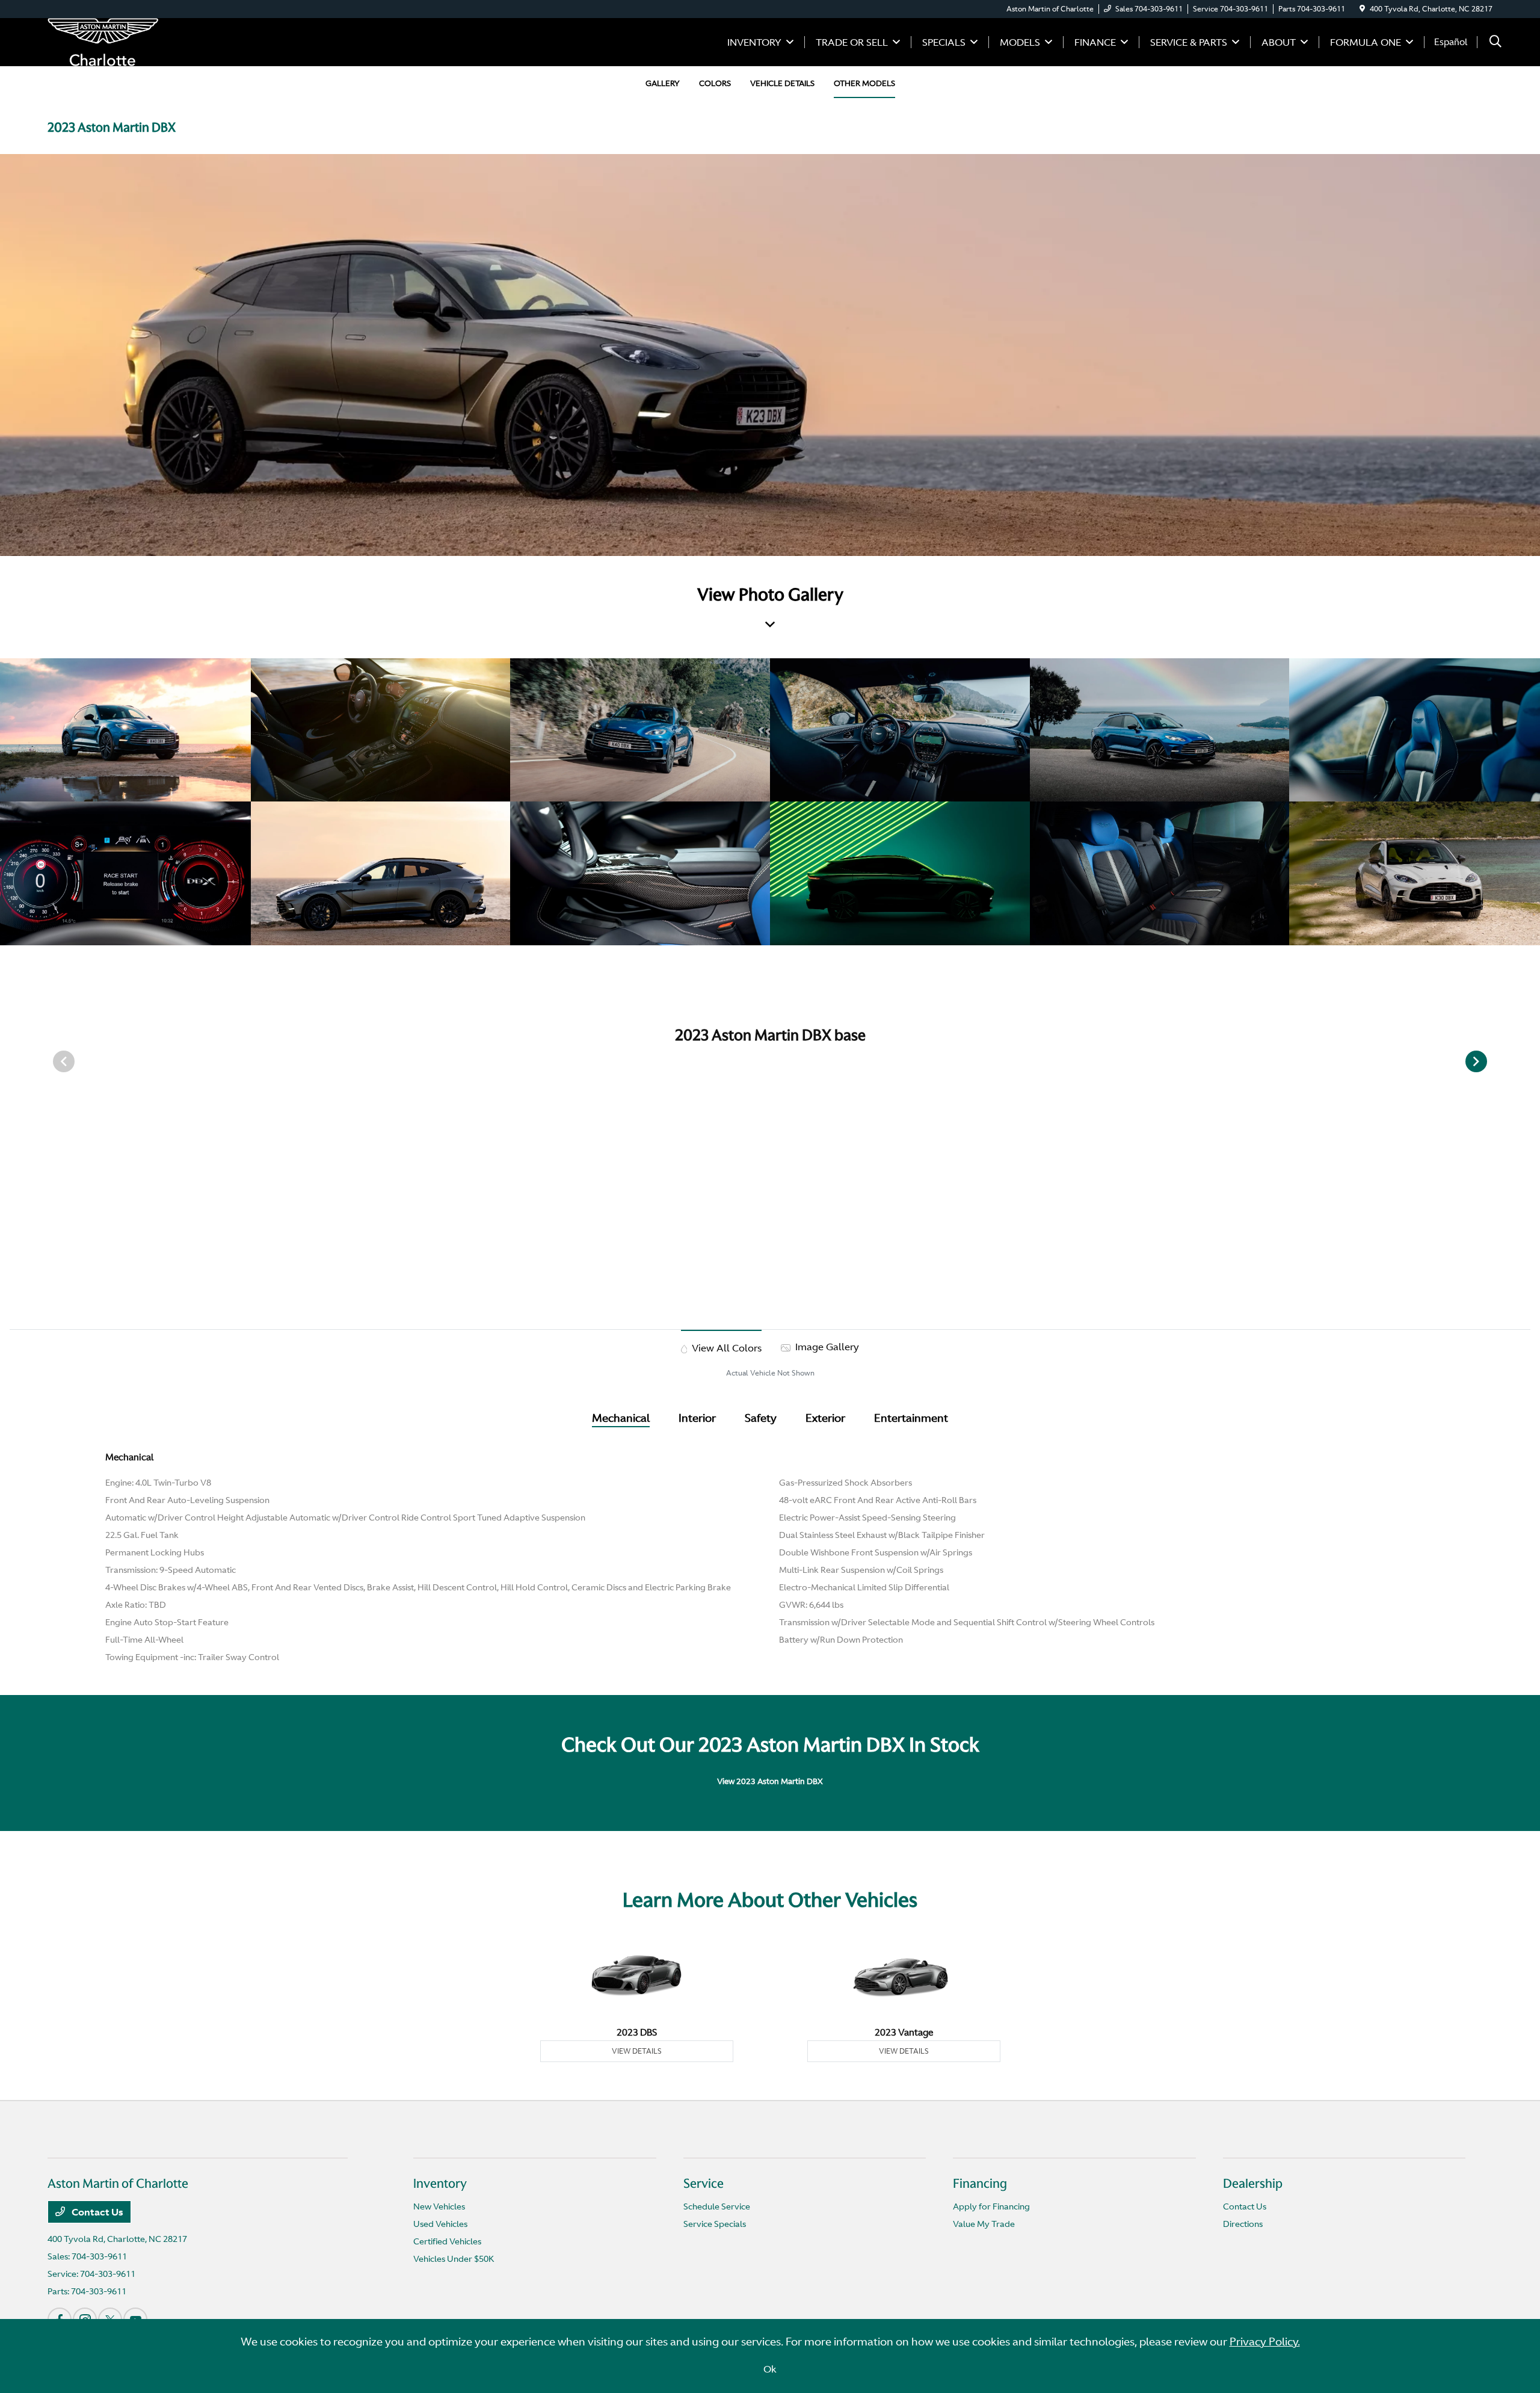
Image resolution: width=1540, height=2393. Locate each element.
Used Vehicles (440, 2224)
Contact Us (97, 2212)
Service (704, 2184)
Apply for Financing (991, 2206)
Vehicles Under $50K (454, 2259)
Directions (1243, 2224)
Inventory (440, 2184)
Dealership (1253, 2184)
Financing (980, 2184)
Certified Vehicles (447, 2241)
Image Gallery (826, 1347)
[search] (1495, 42)
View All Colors (725, 1348)
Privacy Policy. (1265, 2342)
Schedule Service (717, 2206)
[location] (1362, 9)
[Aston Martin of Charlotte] (103, 41)
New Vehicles (439, 2206)
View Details (637, 2051)
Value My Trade (984, 2224)
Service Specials (715, 2224)
